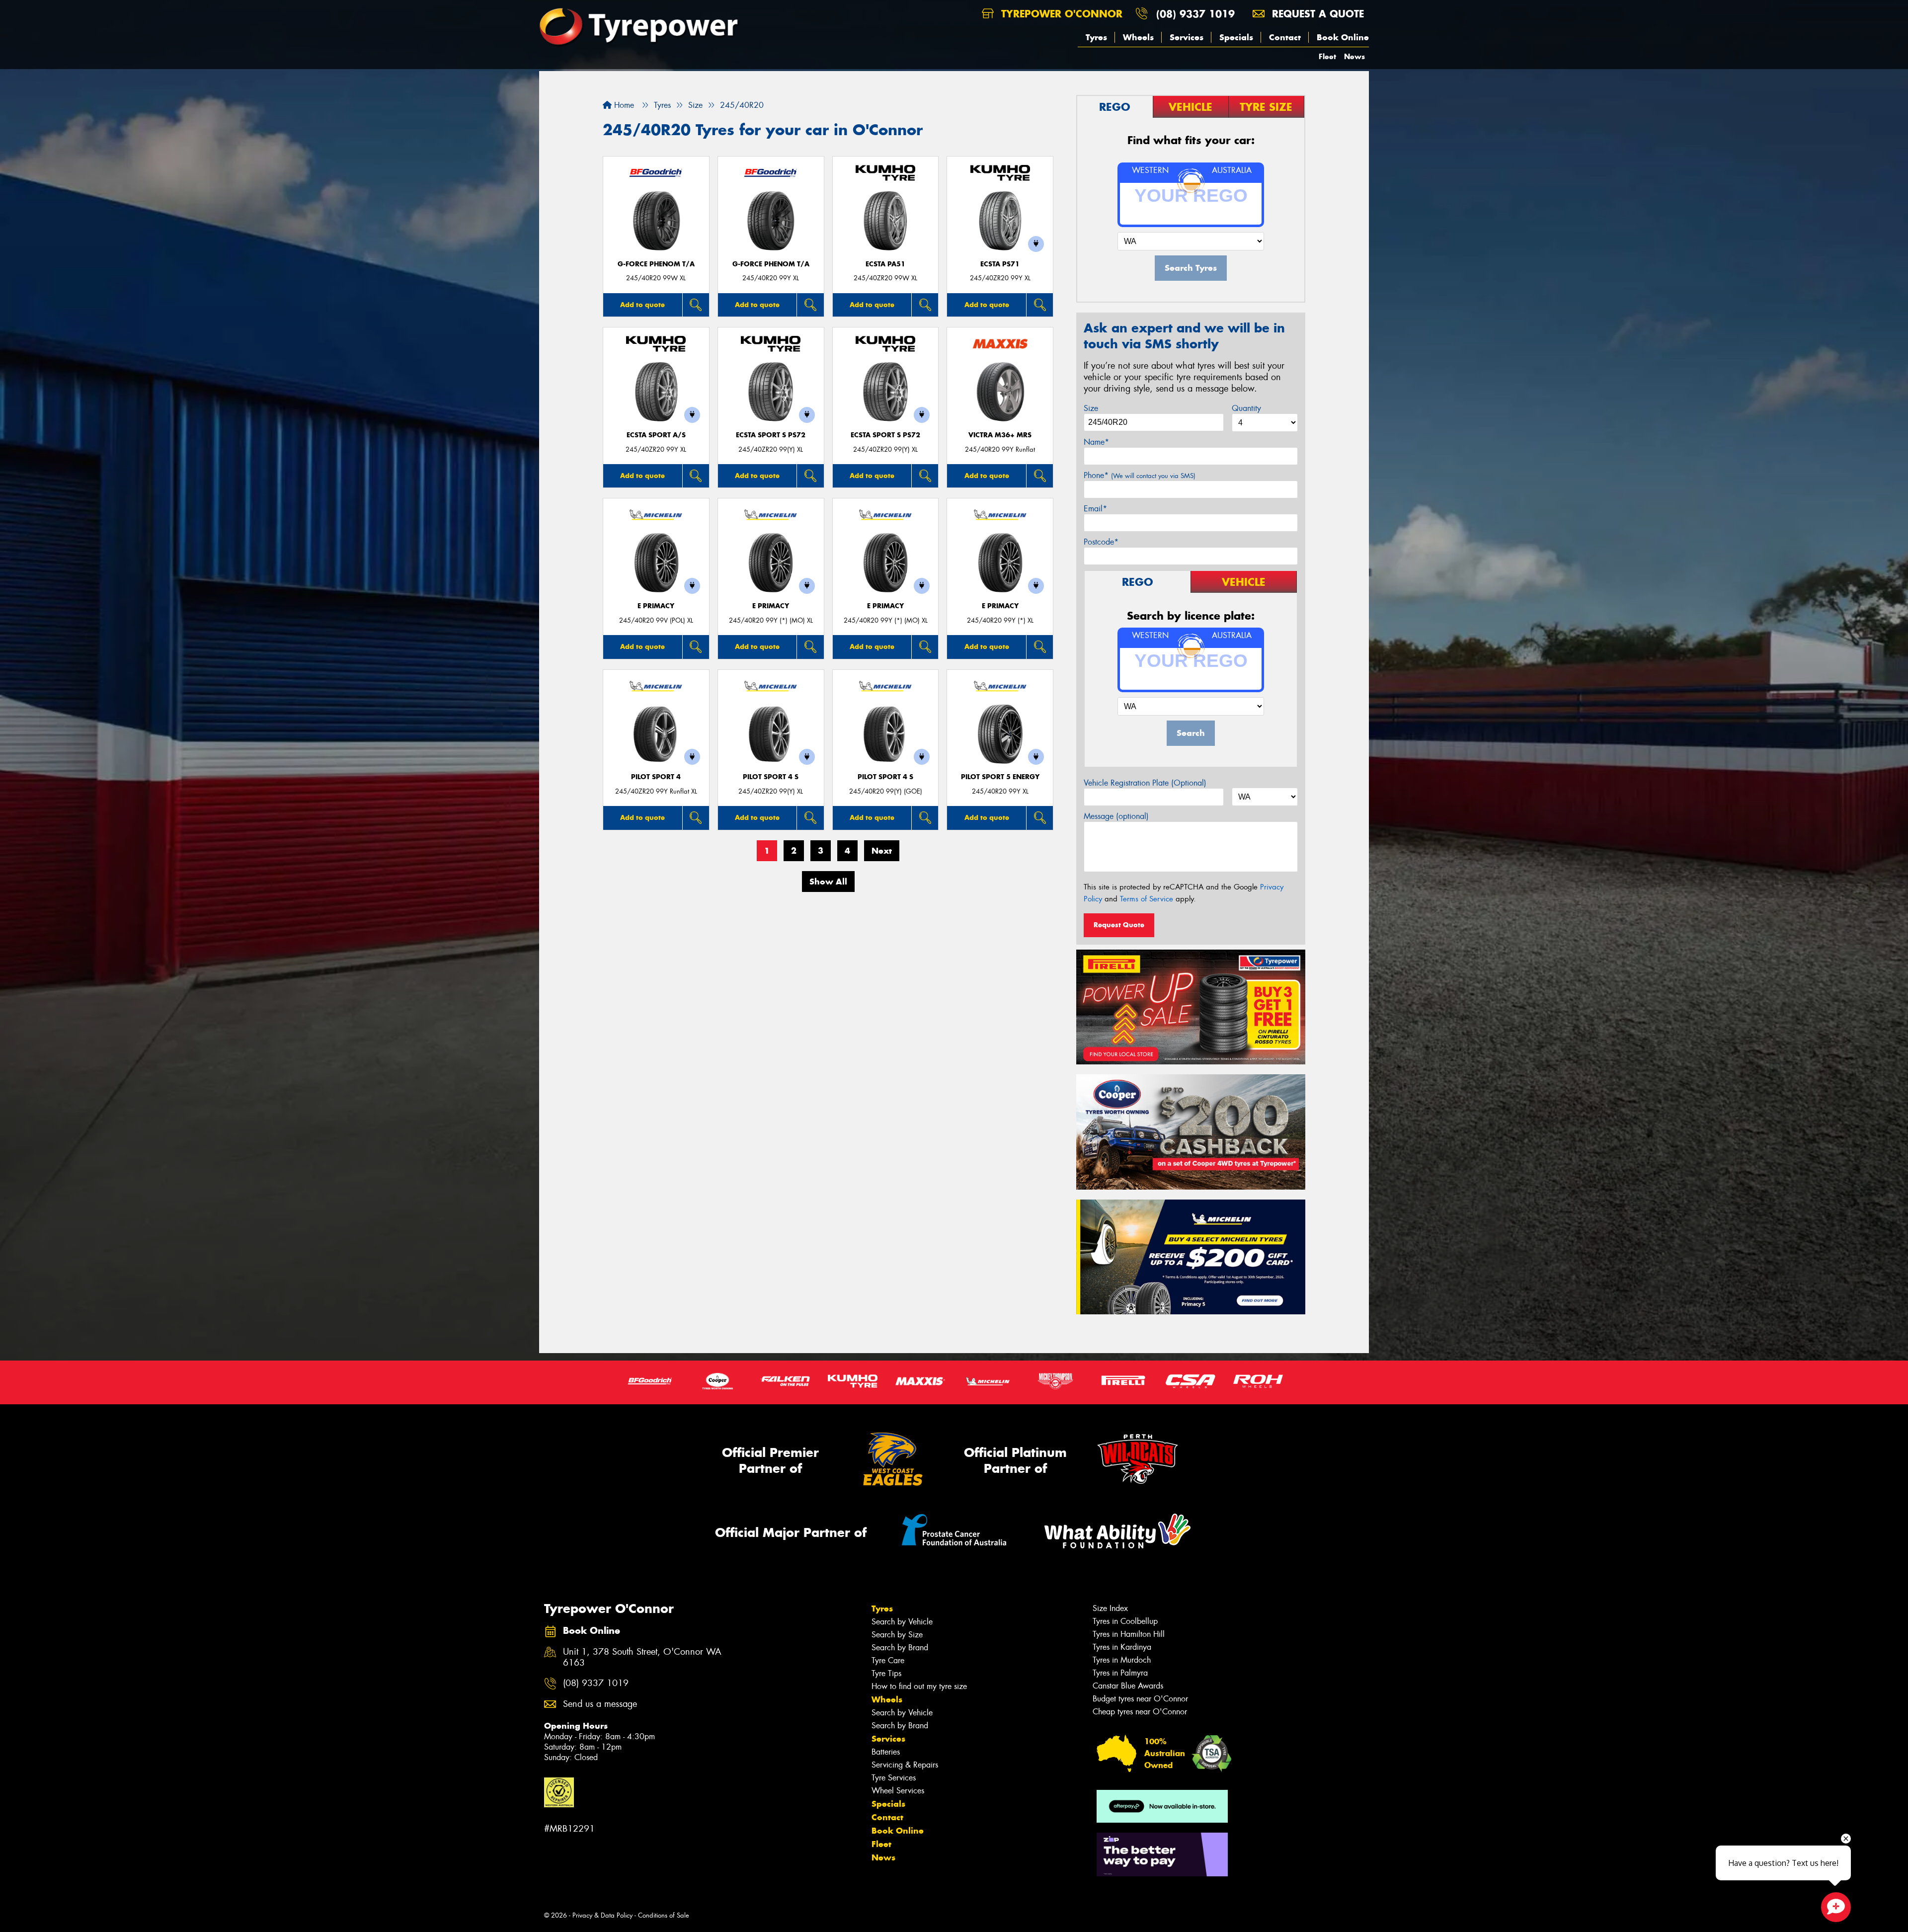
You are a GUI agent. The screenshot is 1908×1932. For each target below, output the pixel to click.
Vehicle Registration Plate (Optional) (1145, 783)
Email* (1095, 509)
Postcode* (1101, 542)
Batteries (886, 1752)
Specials (1236, 37)
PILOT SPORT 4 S (771, 777)
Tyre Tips (886, 1673)
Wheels (1138, 37)
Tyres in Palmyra (1120, 1673)
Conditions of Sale (664, 1915)
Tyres (1096, 37)
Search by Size (897, 1635)
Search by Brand (900, 1648)
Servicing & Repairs (905, 1765)
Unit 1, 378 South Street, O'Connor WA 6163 (642, 1658)
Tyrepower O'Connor (1060, 14)
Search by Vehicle (902, 1622)
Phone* (1140, 475)
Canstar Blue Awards (1128, 1686)
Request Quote (1119, 925)
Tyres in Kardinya (1122, 1647)
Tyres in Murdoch (1122, 1660)
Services (1187, 37)
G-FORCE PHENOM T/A (656, 264)
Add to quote (642, 305)
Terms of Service (1147, 899)
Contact (1285, 37)
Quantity (1246, 408)
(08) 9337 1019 (1195, 14)
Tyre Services (894, 1778)
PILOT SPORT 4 (656, 777)
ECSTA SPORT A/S (656, 435)
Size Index (1110, 1608)
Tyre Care (888, 1660)
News (1354, 56)
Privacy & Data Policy (602, 1915)
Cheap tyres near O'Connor (1140, 1712)
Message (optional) (1116, 816)
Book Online (1343, 37)
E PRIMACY (656, 606)
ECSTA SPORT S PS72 (771, 435)
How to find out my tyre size (919, 1686)
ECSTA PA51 (885, 264)
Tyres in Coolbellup (1125, 1621)
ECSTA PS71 (1000, 264)
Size (1091, 408)
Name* (1096, 442)
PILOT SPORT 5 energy (1000, 777)
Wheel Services (898, 1791)
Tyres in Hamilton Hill (1129, 1634)
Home (623, 105)
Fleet (1327, 56)
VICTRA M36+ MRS (1000, 435)
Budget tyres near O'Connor (1140, 1699)
